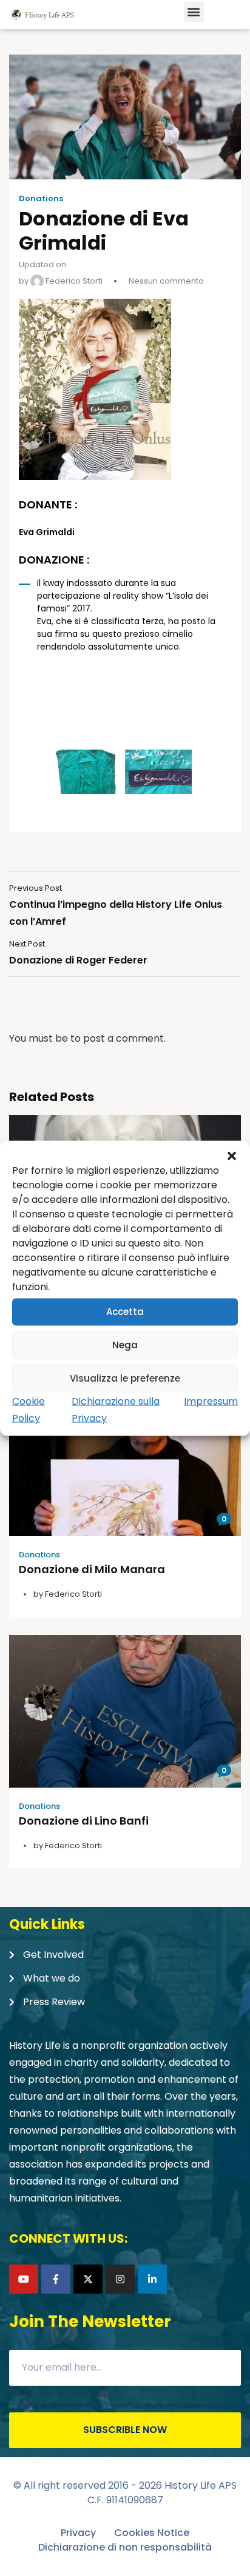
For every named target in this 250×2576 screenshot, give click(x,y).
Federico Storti (73, 281)
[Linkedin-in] (152, 2279)
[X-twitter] (88, 2279)
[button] (232, 1156)
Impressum (211, 1401)
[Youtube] (24, 2279)
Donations (41, 199)
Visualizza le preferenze (125, 1378)
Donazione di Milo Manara (92, 1569)
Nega (125, 1345)
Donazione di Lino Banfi (84, 1821)
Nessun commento (166, 281)
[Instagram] (120, 2279)
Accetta (125, 1312)
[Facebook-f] (56, 2279)
